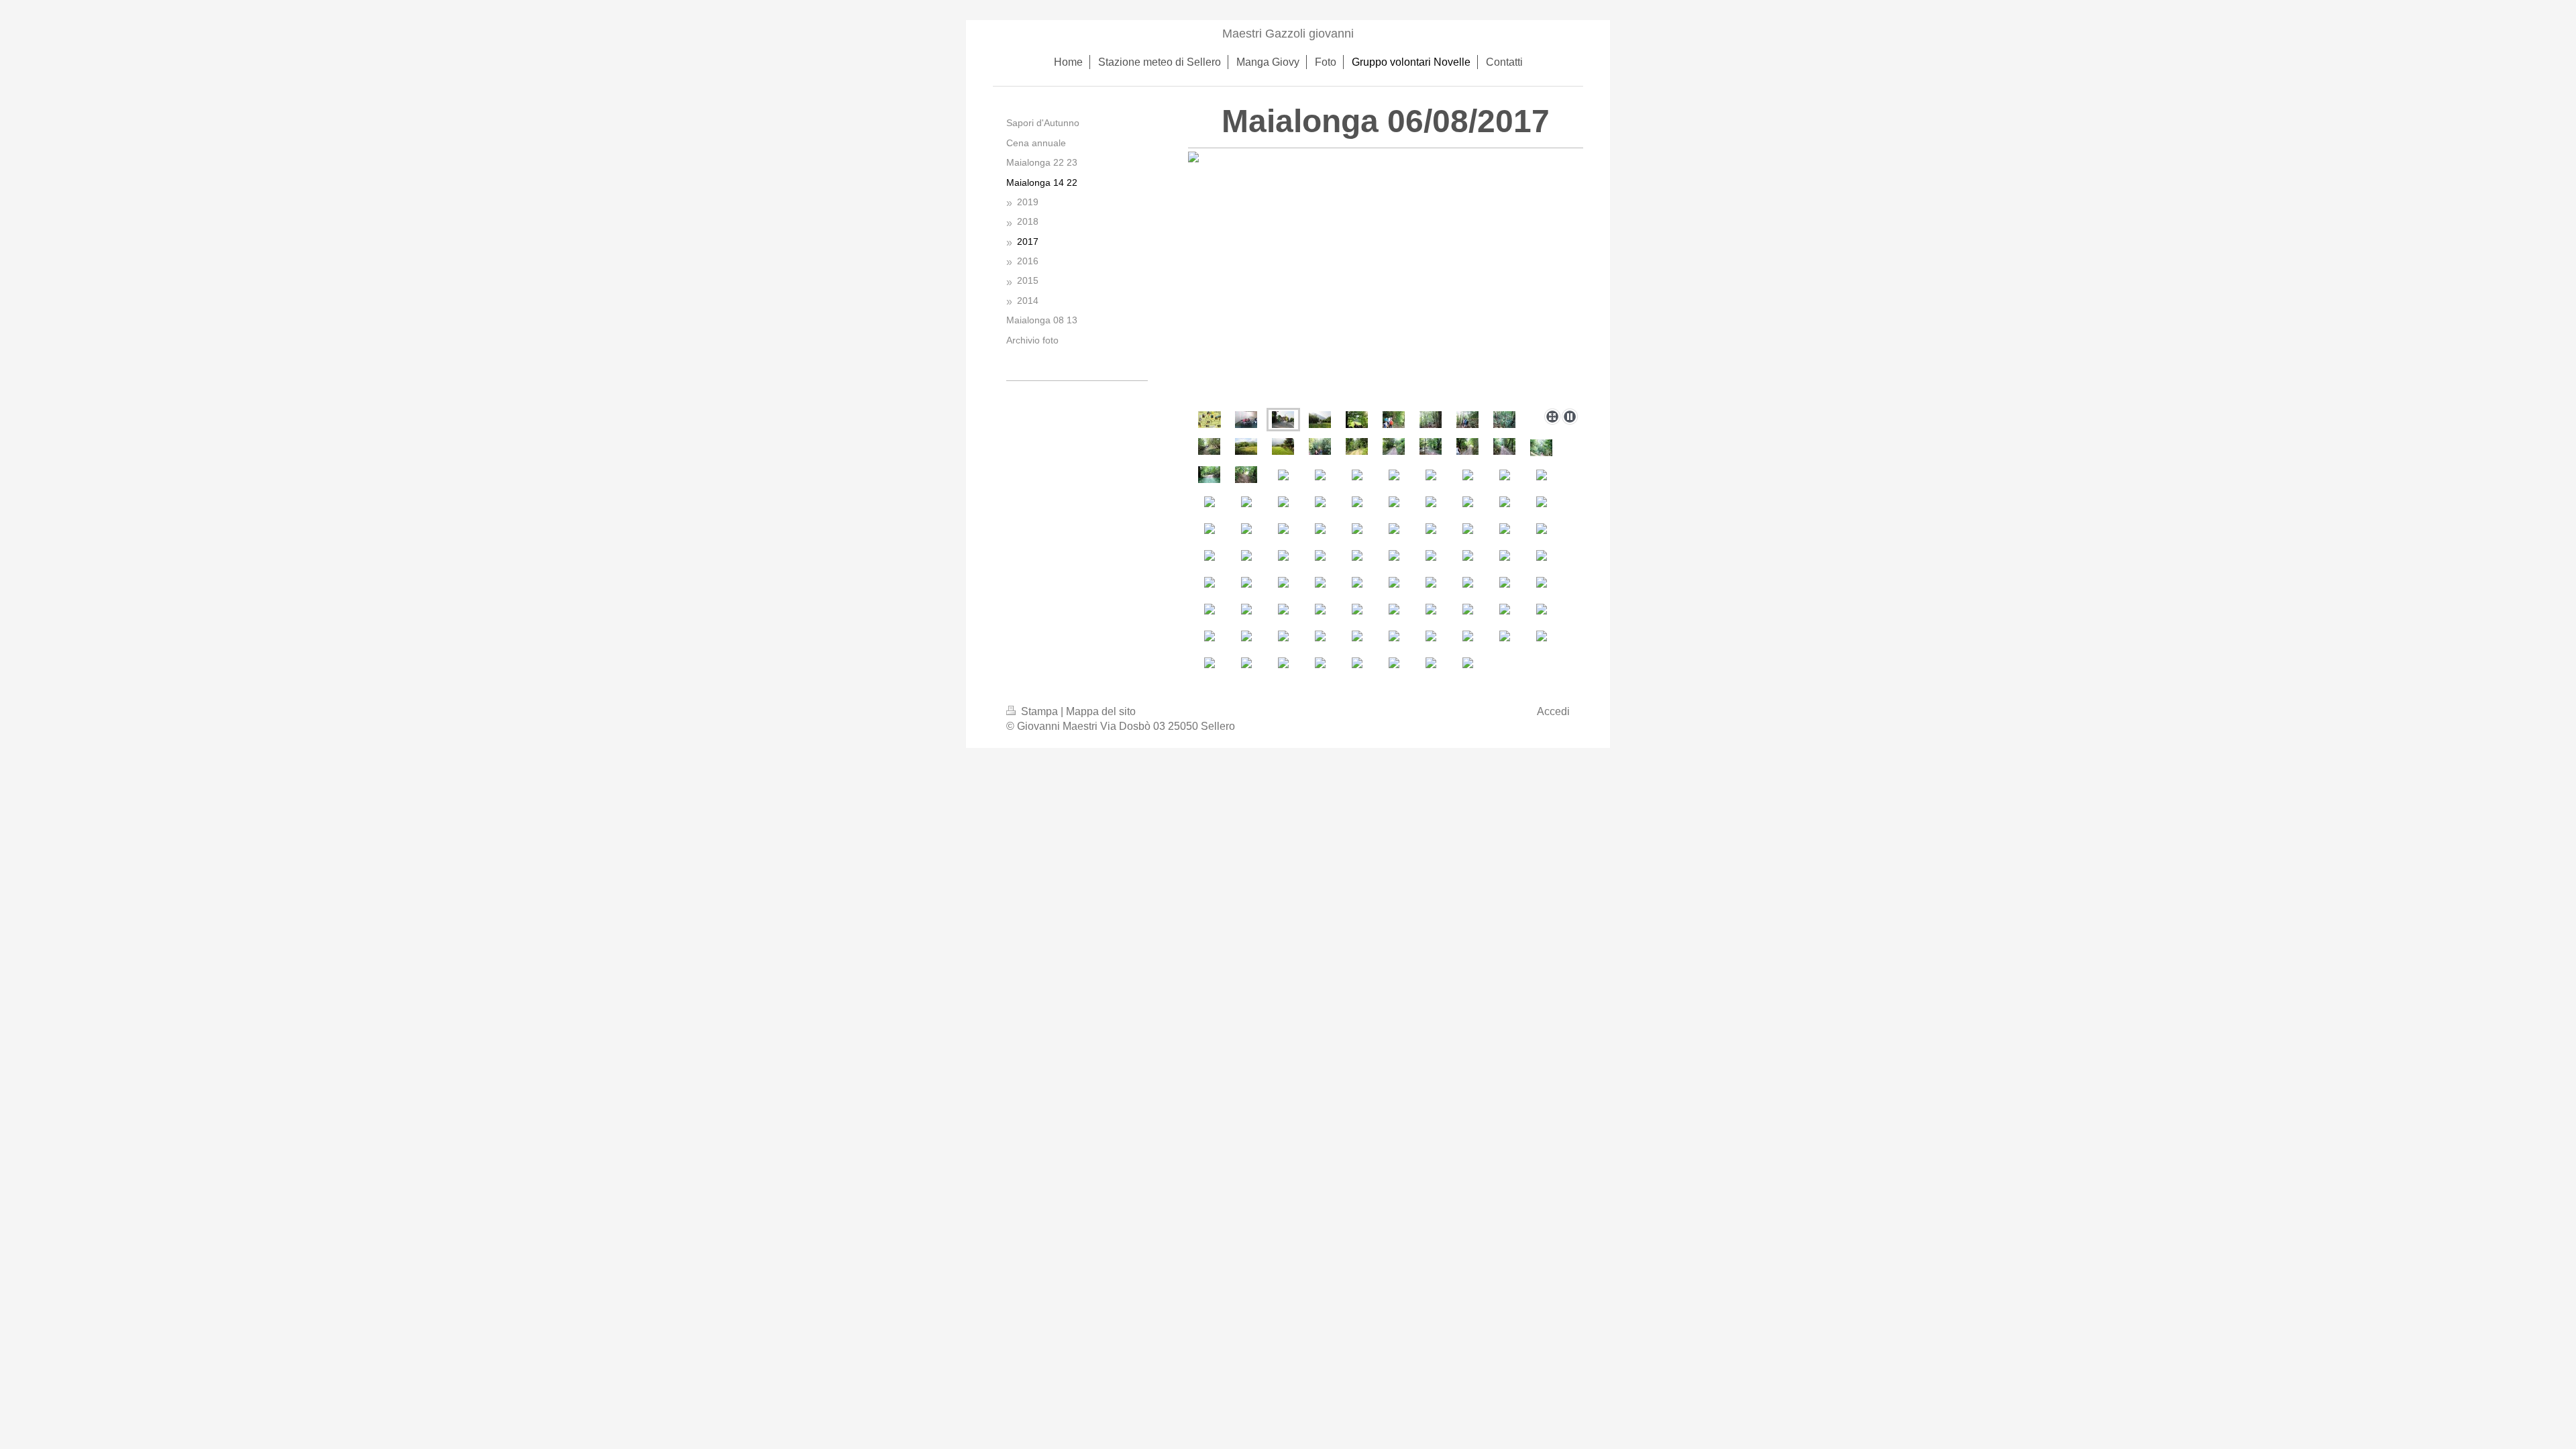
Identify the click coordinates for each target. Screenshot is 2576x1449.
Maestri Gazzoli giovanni (1288, 34)
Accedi (1553, 711)
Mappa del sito (1101, 711)
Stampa (1039, 711)
